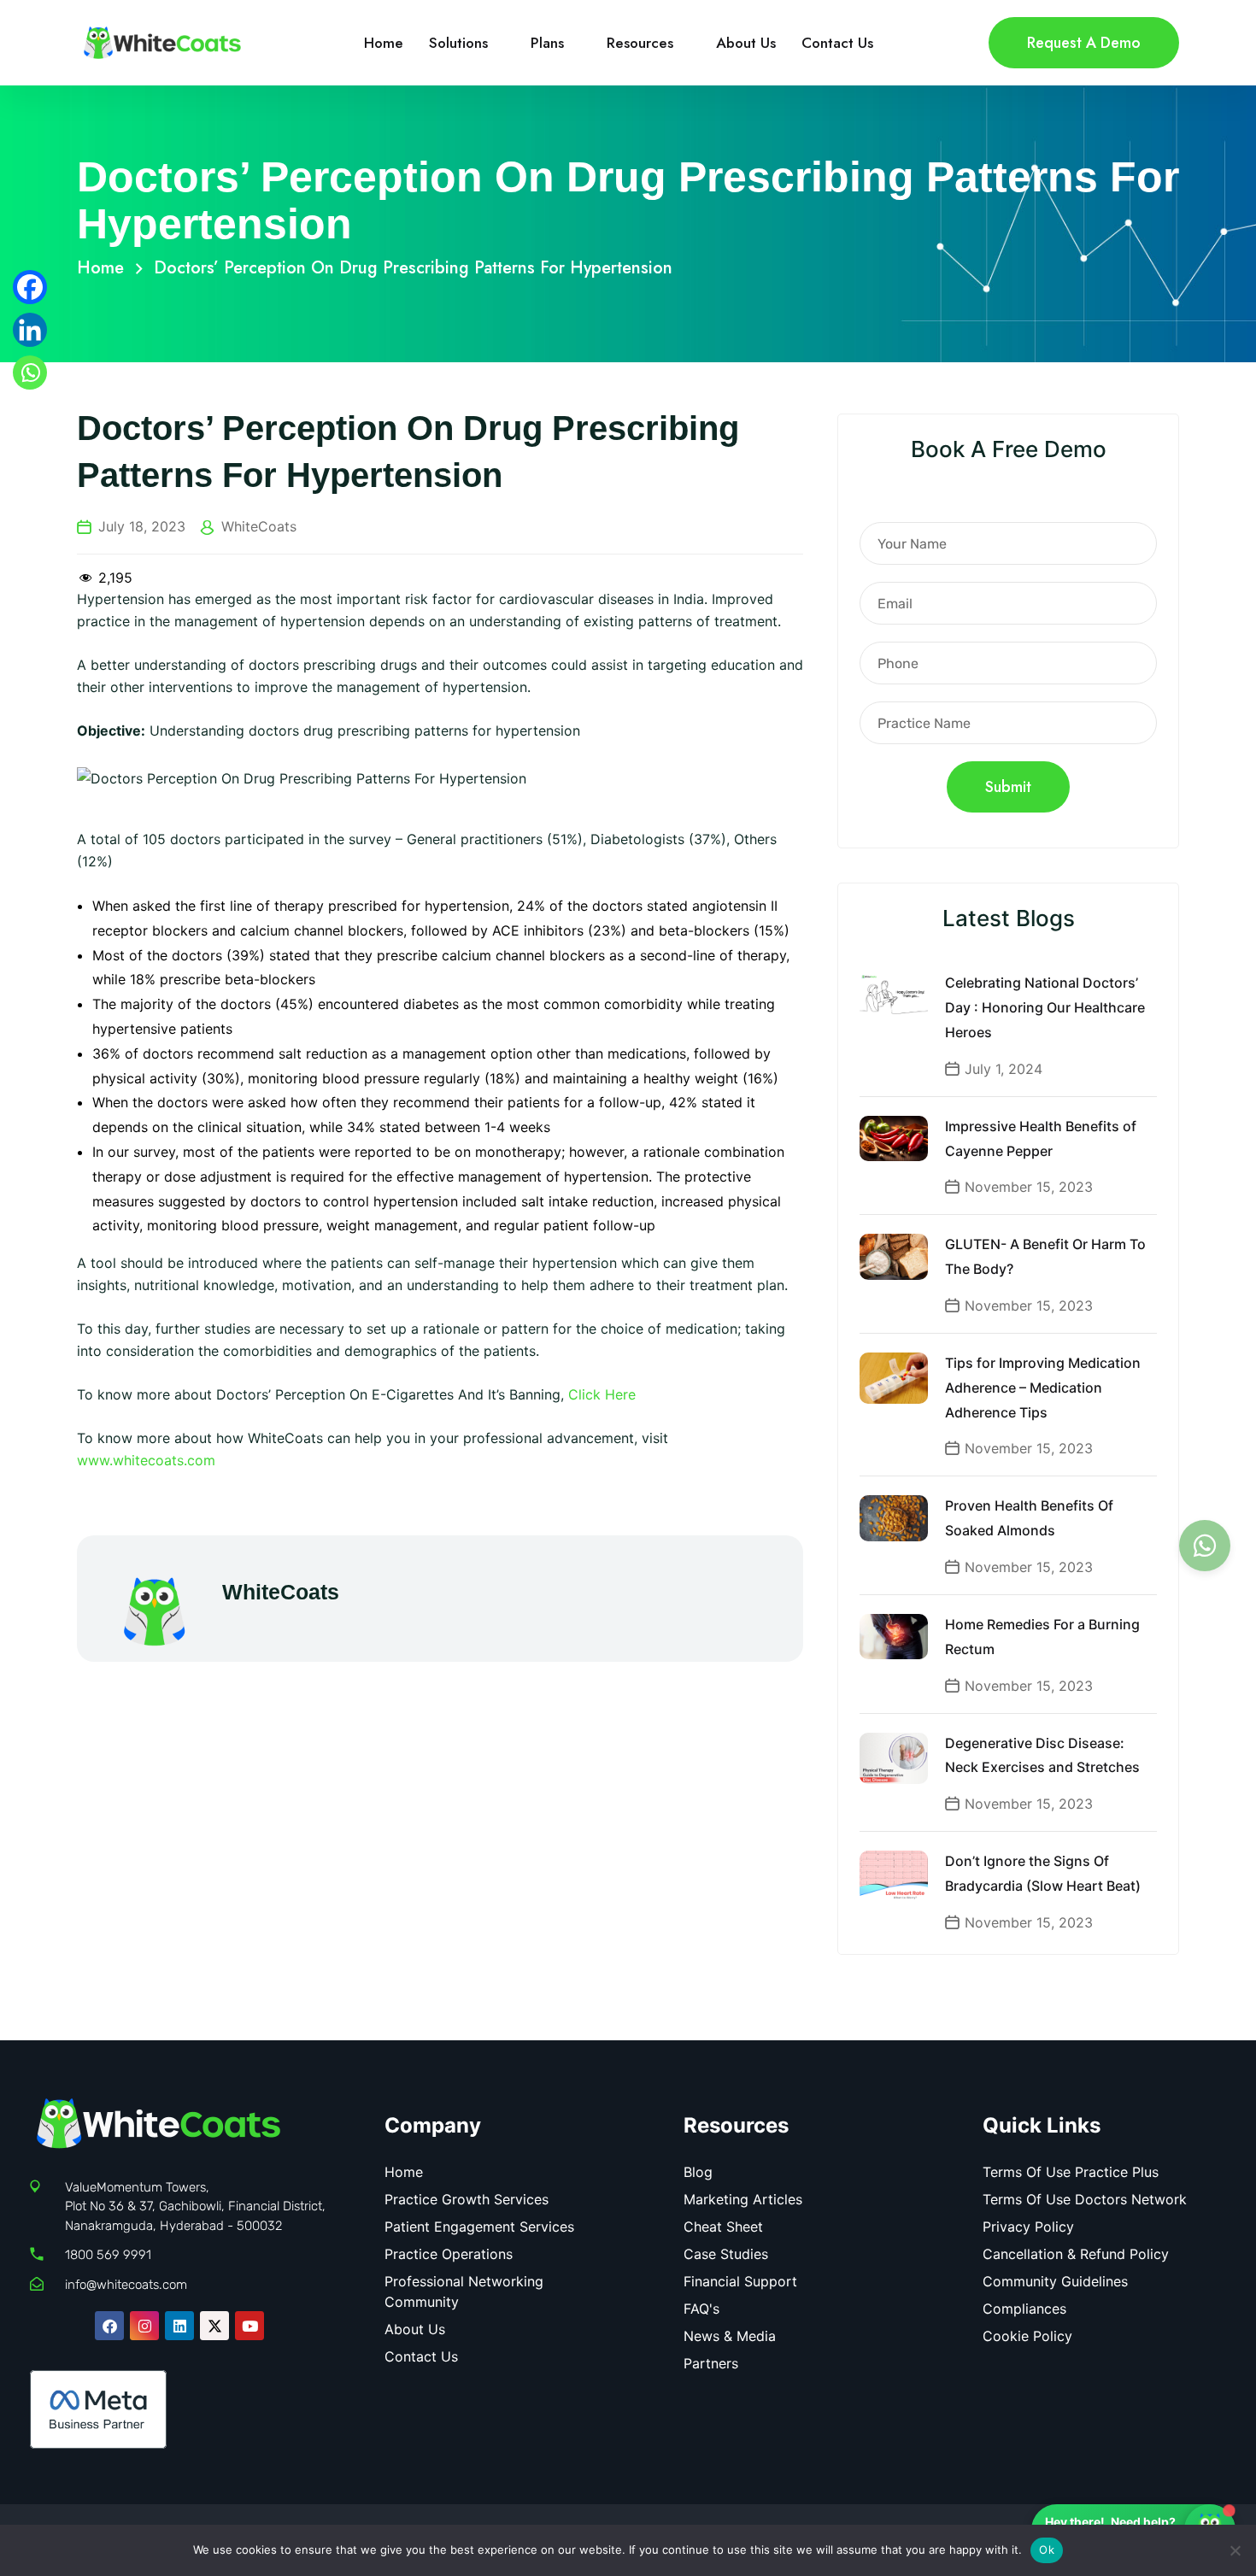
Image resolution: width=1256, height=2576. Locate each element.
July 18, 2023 (142, 526)
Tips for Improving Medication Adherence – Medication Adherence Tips (1043, 1388)
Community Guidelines (1055, 2281)
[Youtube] (249, 2326)
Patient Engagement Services (479, 2227)
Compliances (1024, 2309)
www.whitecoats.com (146, 1460)
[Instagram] (144, 2326)
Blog (698, 2172)
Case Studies (726, 2254)
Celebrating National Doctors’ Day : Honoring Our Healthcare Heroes (1045, 1007)
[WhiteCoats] (162, 41)
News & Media (730, 2336)
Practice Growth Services (467, 2199)
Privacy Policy (1028, 2227)
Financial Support (740, 2281)
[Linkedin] (30, 330)
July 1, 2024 (1004, 1069)
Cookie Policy (1027, 2336)
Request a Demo (1084, 43)
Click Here (602, 1394)
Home (384, 43)
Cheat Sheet (723, 2227)
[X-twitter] (214, 2326)
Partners (711, 2363)
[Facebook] (30, 287)
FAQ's (701, 2309)
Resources (640, 43)
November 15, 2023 (1029, 1187)
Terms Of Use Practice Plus (1071, 2172)
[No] (1235, 2550)
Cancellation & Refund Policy (1076, 2254)
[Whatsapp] (30, 373)
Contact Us (837, 43)
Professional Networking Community (464, 2291)
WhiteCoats (259, 526)
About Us (746, 43)
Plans (547, 43)
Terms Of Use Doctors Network (1085, 2199)
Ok (1047, 2550)
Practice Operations (449, 2254)
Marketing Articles (743, 2199)
